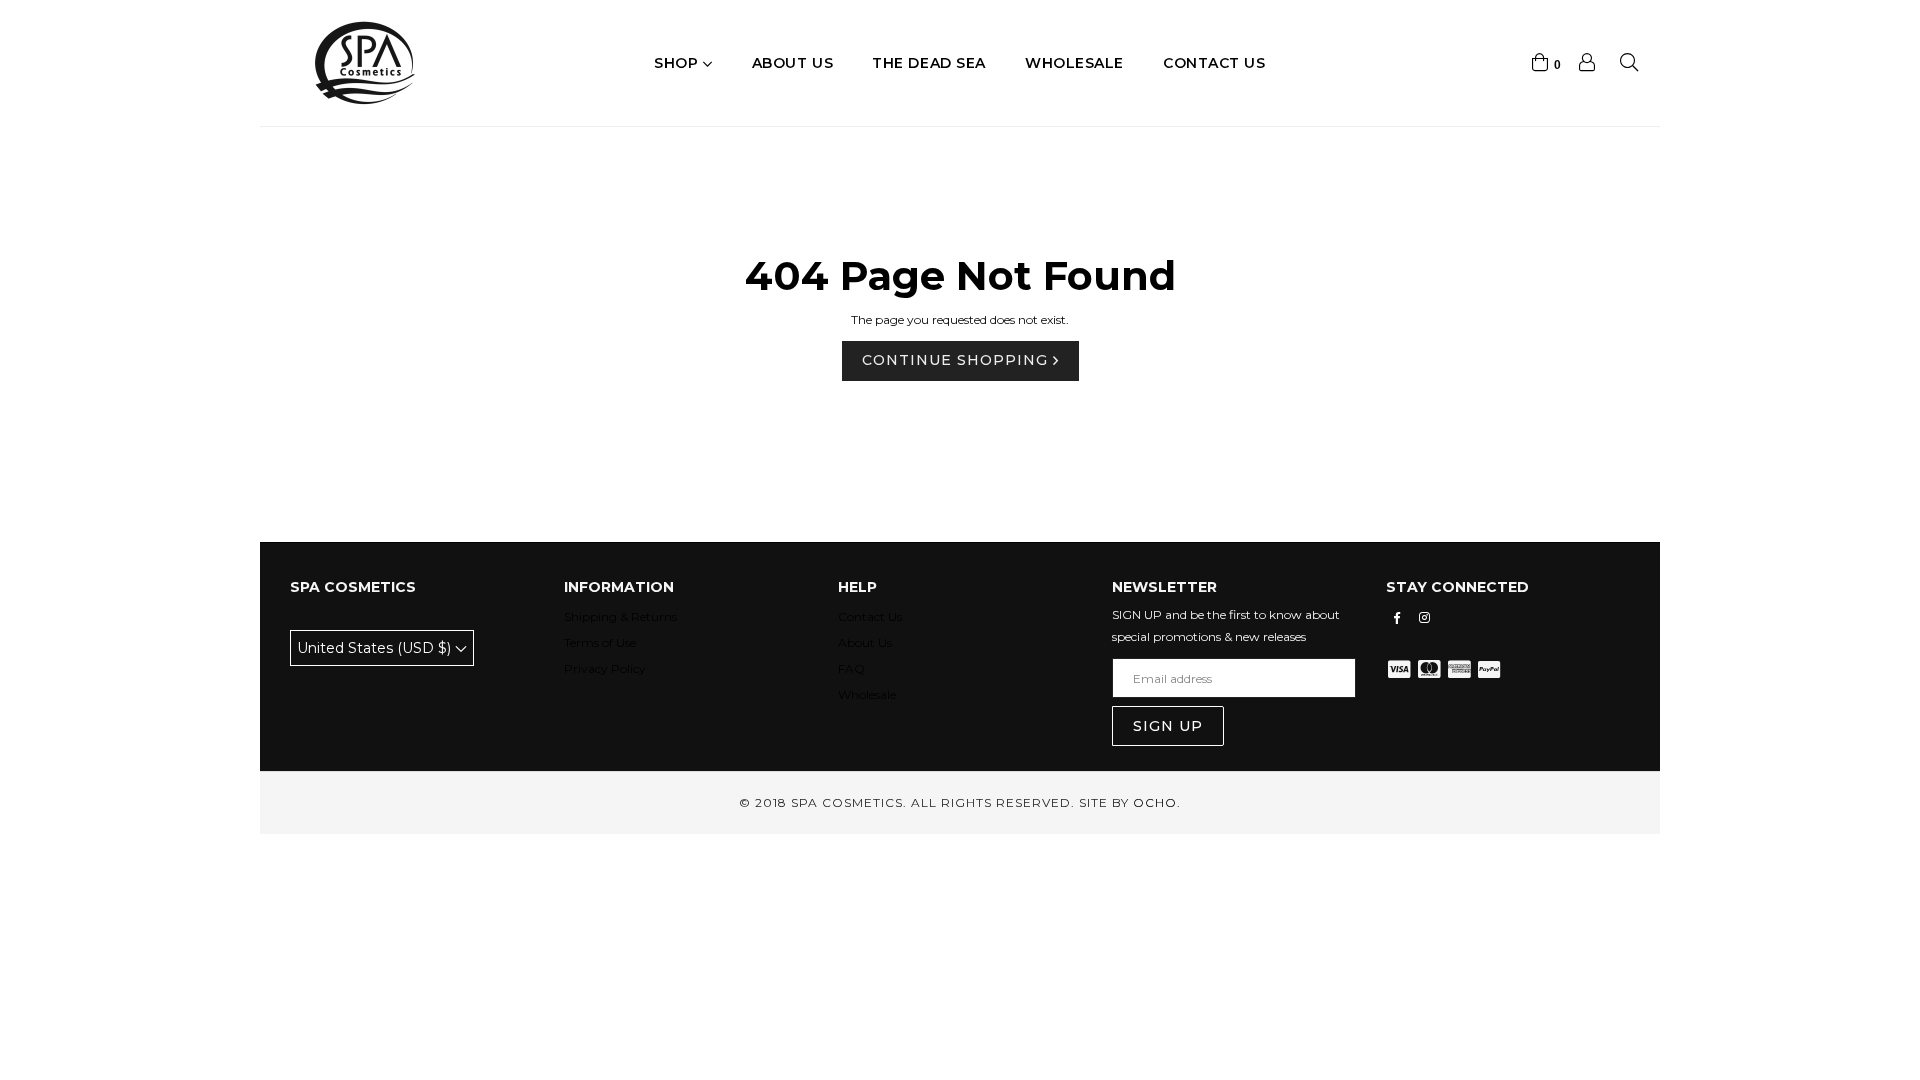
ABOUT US (792, 63)
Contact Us (870, 616)
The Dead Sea (929, 63)
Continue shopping (957, 360)
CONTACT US (1214, 63)
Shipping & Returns (620, 616)
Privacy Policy (605, 668)
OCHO (1155, 802)
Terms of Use (600, 642)
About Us (865, 642)
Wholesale (1074, 63)
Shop (678, 63)
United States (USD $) (376, 648)
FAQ (851, 668)
